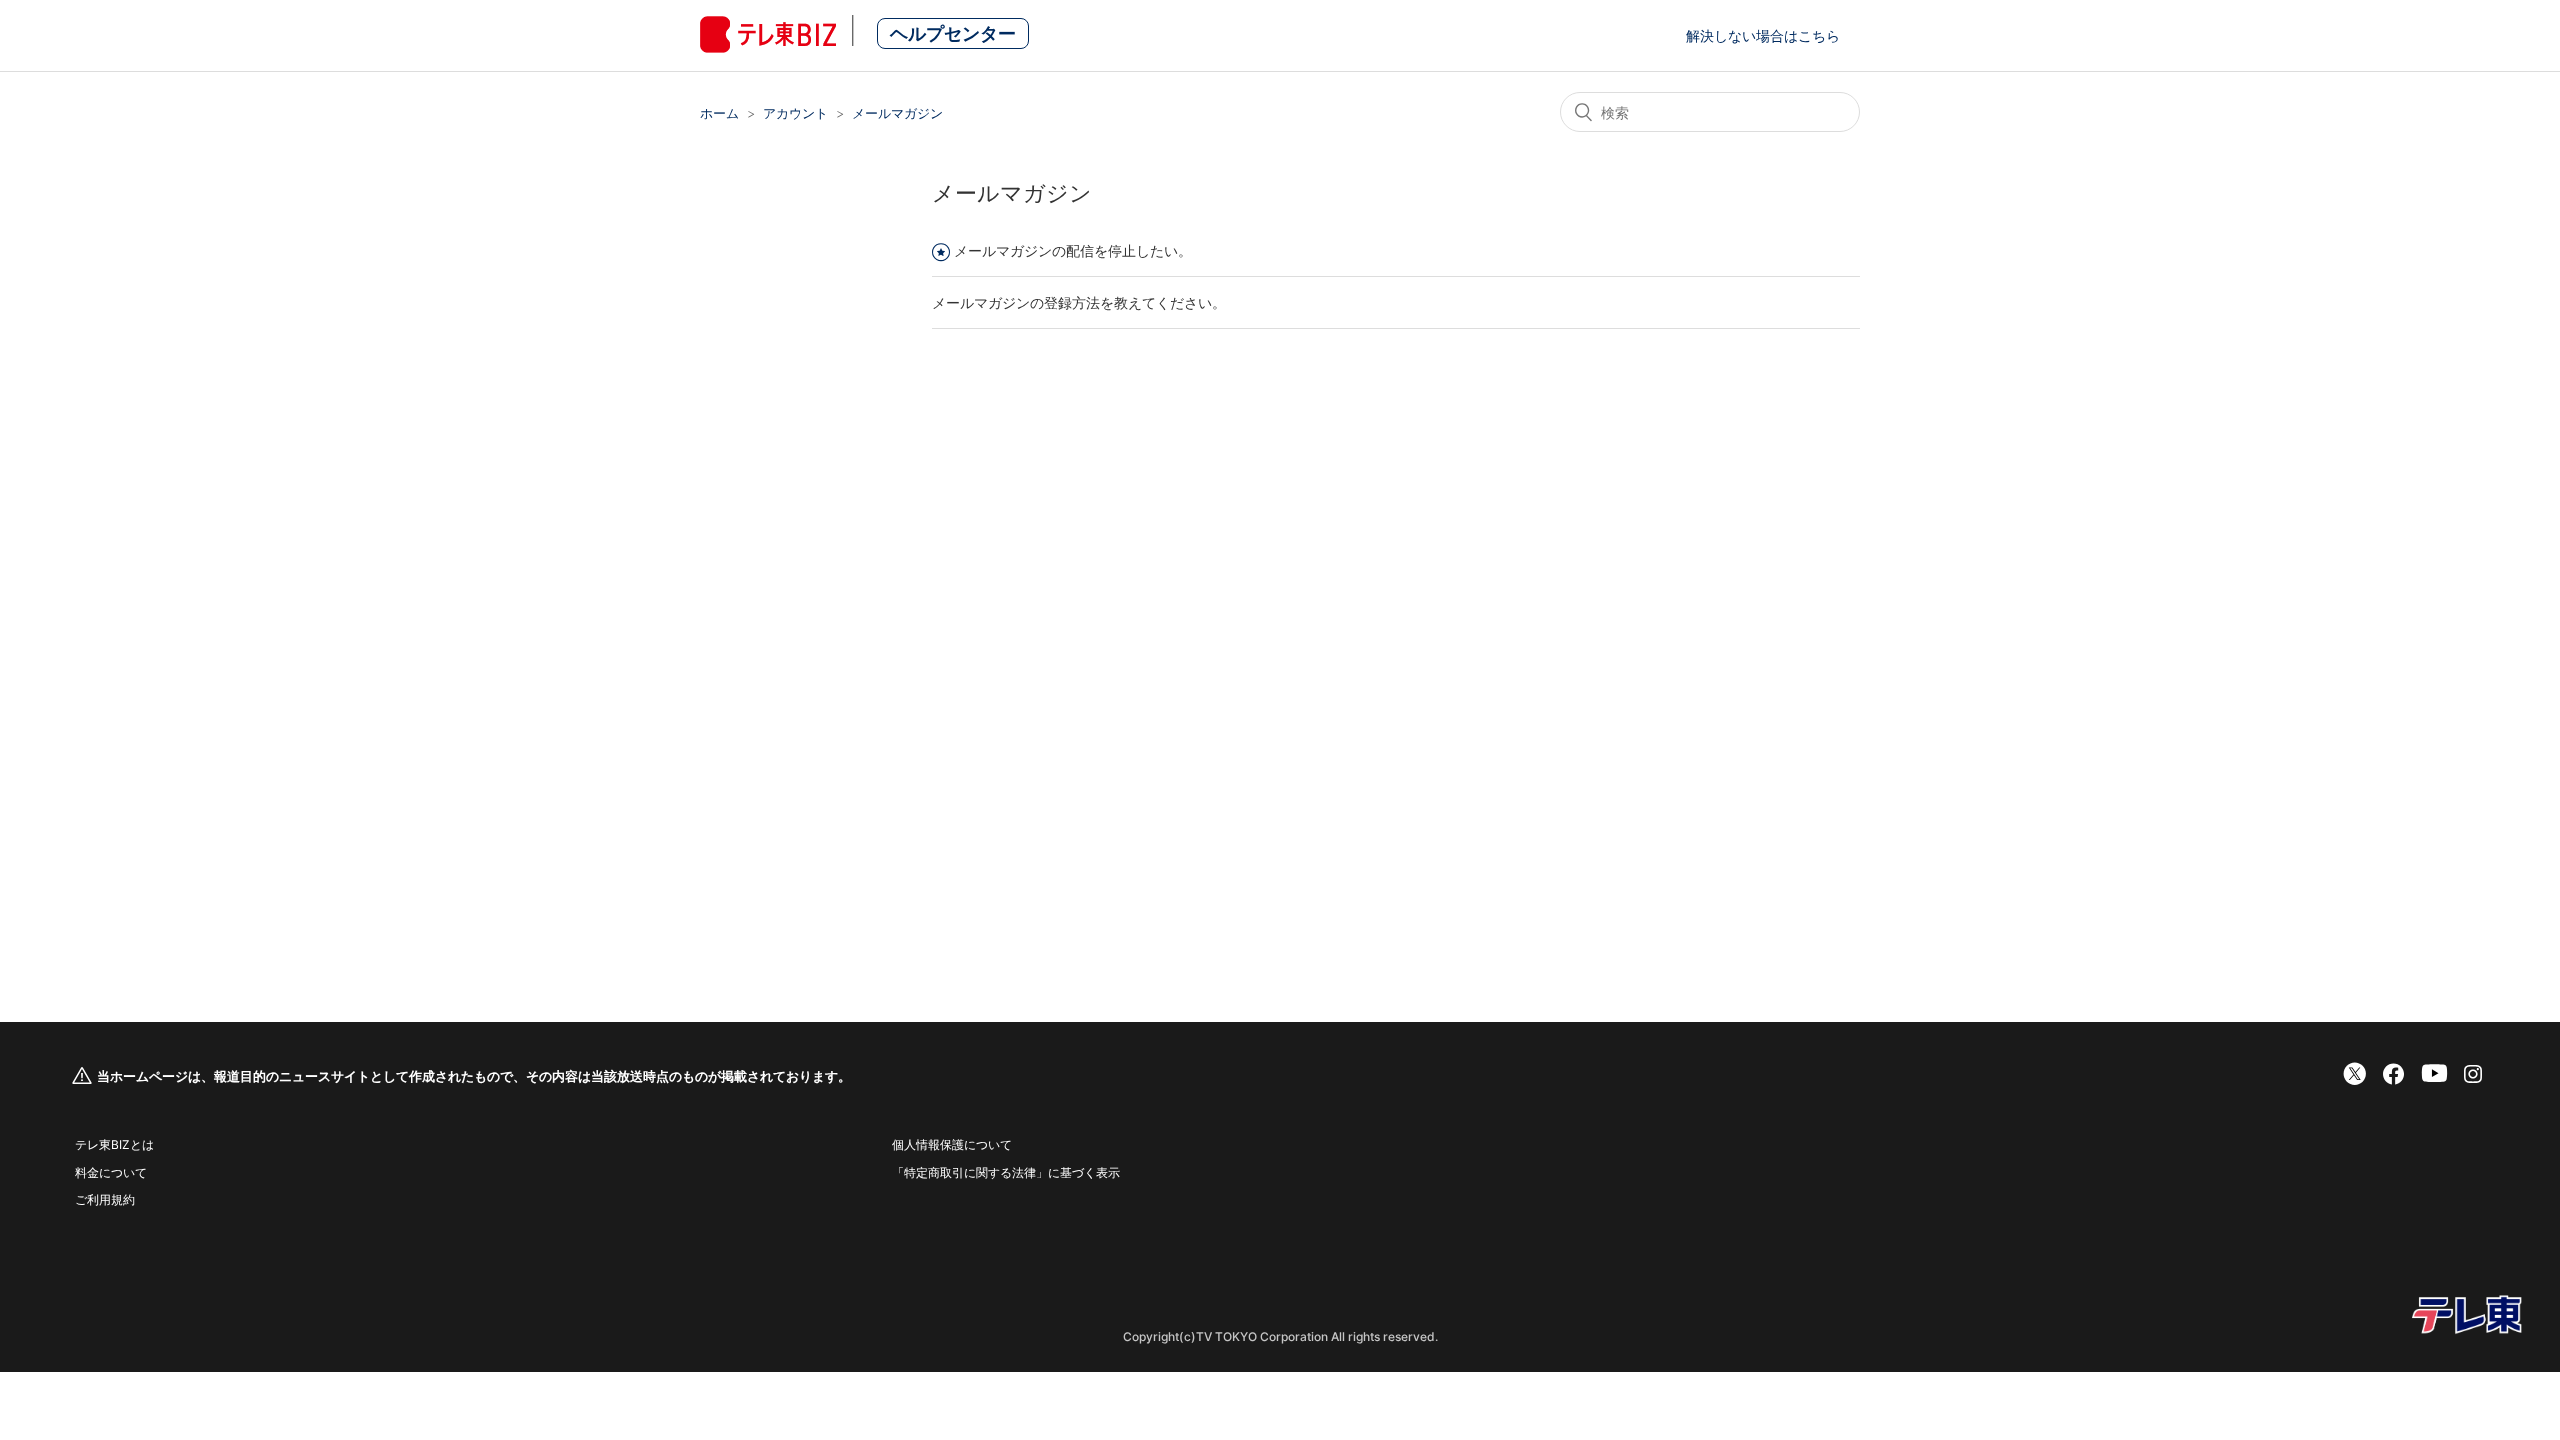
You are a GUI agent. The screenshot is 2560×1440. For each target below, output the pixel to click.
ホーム (719, 113)
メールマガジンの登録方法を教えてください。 (1079, 302)
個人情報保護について (952, 1144)
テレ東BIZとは (114, 1144)
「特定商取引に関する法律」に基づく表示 (1006, 1172)
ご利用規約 (105, 1199)
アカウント (795, 113)
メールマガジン (897, 113)
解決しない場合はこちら (1763, 35)
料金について (111, 1172)
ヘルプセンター (953, 33)
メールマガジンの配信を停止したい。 (1073, 250)
